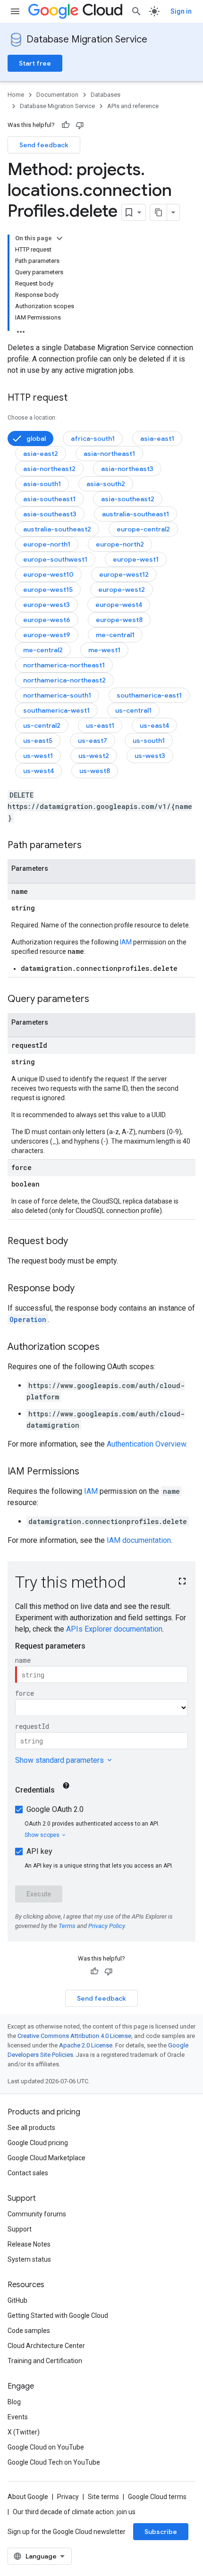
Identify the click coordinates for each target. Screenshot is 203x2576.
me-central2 (43, 650)
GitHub (17, 2300)
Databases (106, 95)
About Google (28, 2497)
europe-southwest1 (55, 559)
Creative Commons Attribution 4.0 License (74, 2036)
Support (20, 2229)
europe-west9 (47, 635)
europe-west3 (47, 605)
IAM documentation (139, 1540)
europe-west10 (48, 574)
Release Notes (29, 2244)
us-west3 (150, 756)
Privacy (68, 2497)
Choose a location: (32, 418)
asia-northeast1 (109, 454)
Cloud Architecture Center (46, 2346)
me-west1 (104, 650)
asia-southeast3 (50, 514)
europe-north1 (47, 544)
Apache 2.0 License (86, 2045)
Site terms (103, 2497)
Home (16, 95)
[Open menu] (15, 11)
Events (18, 2417)
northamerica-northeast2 (64, 680)
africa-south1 (93, 438)
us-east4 (154, 725)
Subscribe (161, 2532)
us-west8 (95, 771)
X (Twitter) (24, 2432)
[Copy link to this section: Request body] (77, 1242)
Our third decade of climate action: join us (74, 2512)
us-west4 (38, 771)
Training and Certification (45, 2361)
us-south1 (149, 741)
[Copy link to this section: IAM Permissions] (89, 1472)
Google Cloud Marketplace (47, 2158)
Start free (35, 63)
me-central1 (115, 635)
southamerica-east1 (149, 695)
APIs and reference (133, 106)
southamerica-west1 (56, 710)
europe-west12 (124, 574)
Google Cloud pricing (38, 2143)
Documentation (57, 95)
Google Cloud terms (157, 2497)
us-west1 (38, 756)
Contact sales (28, 2173)
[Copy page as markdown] (159, 212)
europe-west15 (48, 589)
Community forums (37, 2214)
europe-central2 (143, 529)
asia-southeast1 (49, 499)
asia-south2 (106, 484)
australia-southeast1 (135, 514)
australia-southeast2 (57, 529)
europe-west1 (136, 559)
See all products (31, 2128)
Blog (14, 2402)
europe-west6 (47, 620)
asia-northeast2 (49, 469)
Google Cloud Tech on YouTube (54, 2462)
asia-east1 (157, 438)
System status (29, 2259)
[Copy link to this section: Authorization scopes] (109, 1347)
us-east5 (38, 741)
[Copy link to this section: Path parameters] (91, 846)
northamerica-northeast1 (64, 665)
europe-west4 (119, 605)
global (36, 438)
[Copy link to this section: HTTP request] (77, 398)
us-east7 (93, 741)
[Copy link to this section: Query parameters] (99, 1000)
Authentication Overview (146, 1444)
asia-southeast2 (128, 499)
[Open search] (136, 11)
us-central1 (133, 710)
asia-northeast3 (127, 469)
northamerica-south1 (57, 695)
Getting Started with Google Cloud (58, 2315)
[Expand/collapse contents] (59, 238)
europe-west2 (122, 589)
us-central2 (42, 725)
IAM (126, 942)
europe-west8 (119, 620)
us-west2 (94, 756)
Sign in (181, 11)
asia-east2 (41, 454)
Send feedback (44, 145)
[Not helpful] (80, 125)
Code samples (29, 2331)
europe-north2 (120, 544)
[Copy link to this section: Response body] (84, 1289)
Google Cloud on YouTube (46, 2447)
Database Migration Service (87, 39)
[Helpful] (66, 125)
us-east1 (100, 725)
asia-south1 (42, 484)
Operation (28, 1319)
